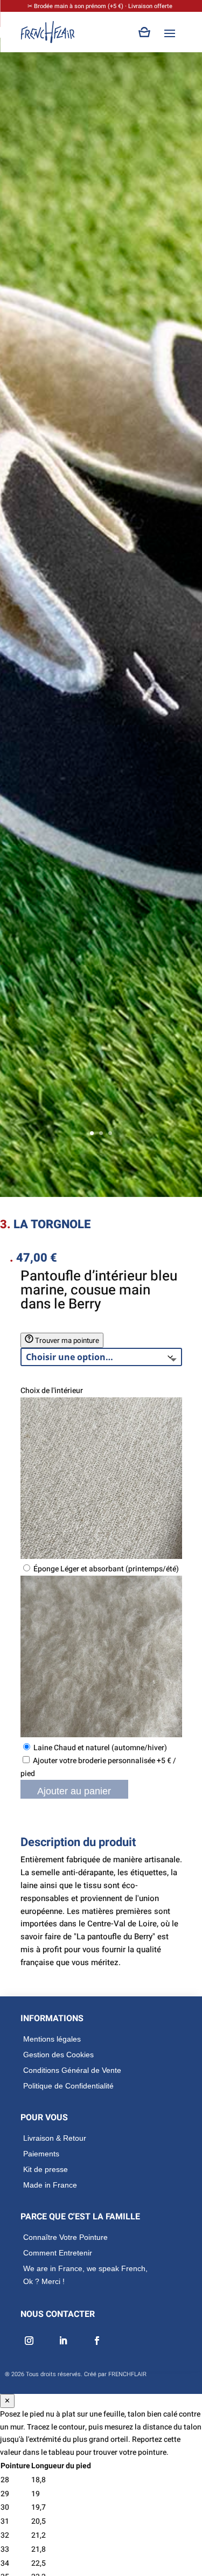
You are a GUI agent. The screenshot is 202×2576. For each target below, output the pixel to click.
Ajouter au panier (74, 1791)
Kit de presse (46, 2169)
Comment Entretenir (58, 2253)
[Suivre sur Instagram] (28, 2341)
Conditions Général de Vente (72, 2070)
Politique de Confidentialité (68, 2086)
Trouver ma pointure (66, 1341)
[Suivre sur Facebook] (96, 2341)
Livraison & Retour (55, 2138)
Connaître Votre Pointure (65, 2237)
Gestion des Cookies (58, 2055)
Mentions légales (52, 2039)
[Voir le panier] (145, 32)
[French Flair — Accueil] (48, 32)
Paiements (41, 2154)
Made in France (50, 2185)
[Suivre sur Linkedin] (62, 2341)
